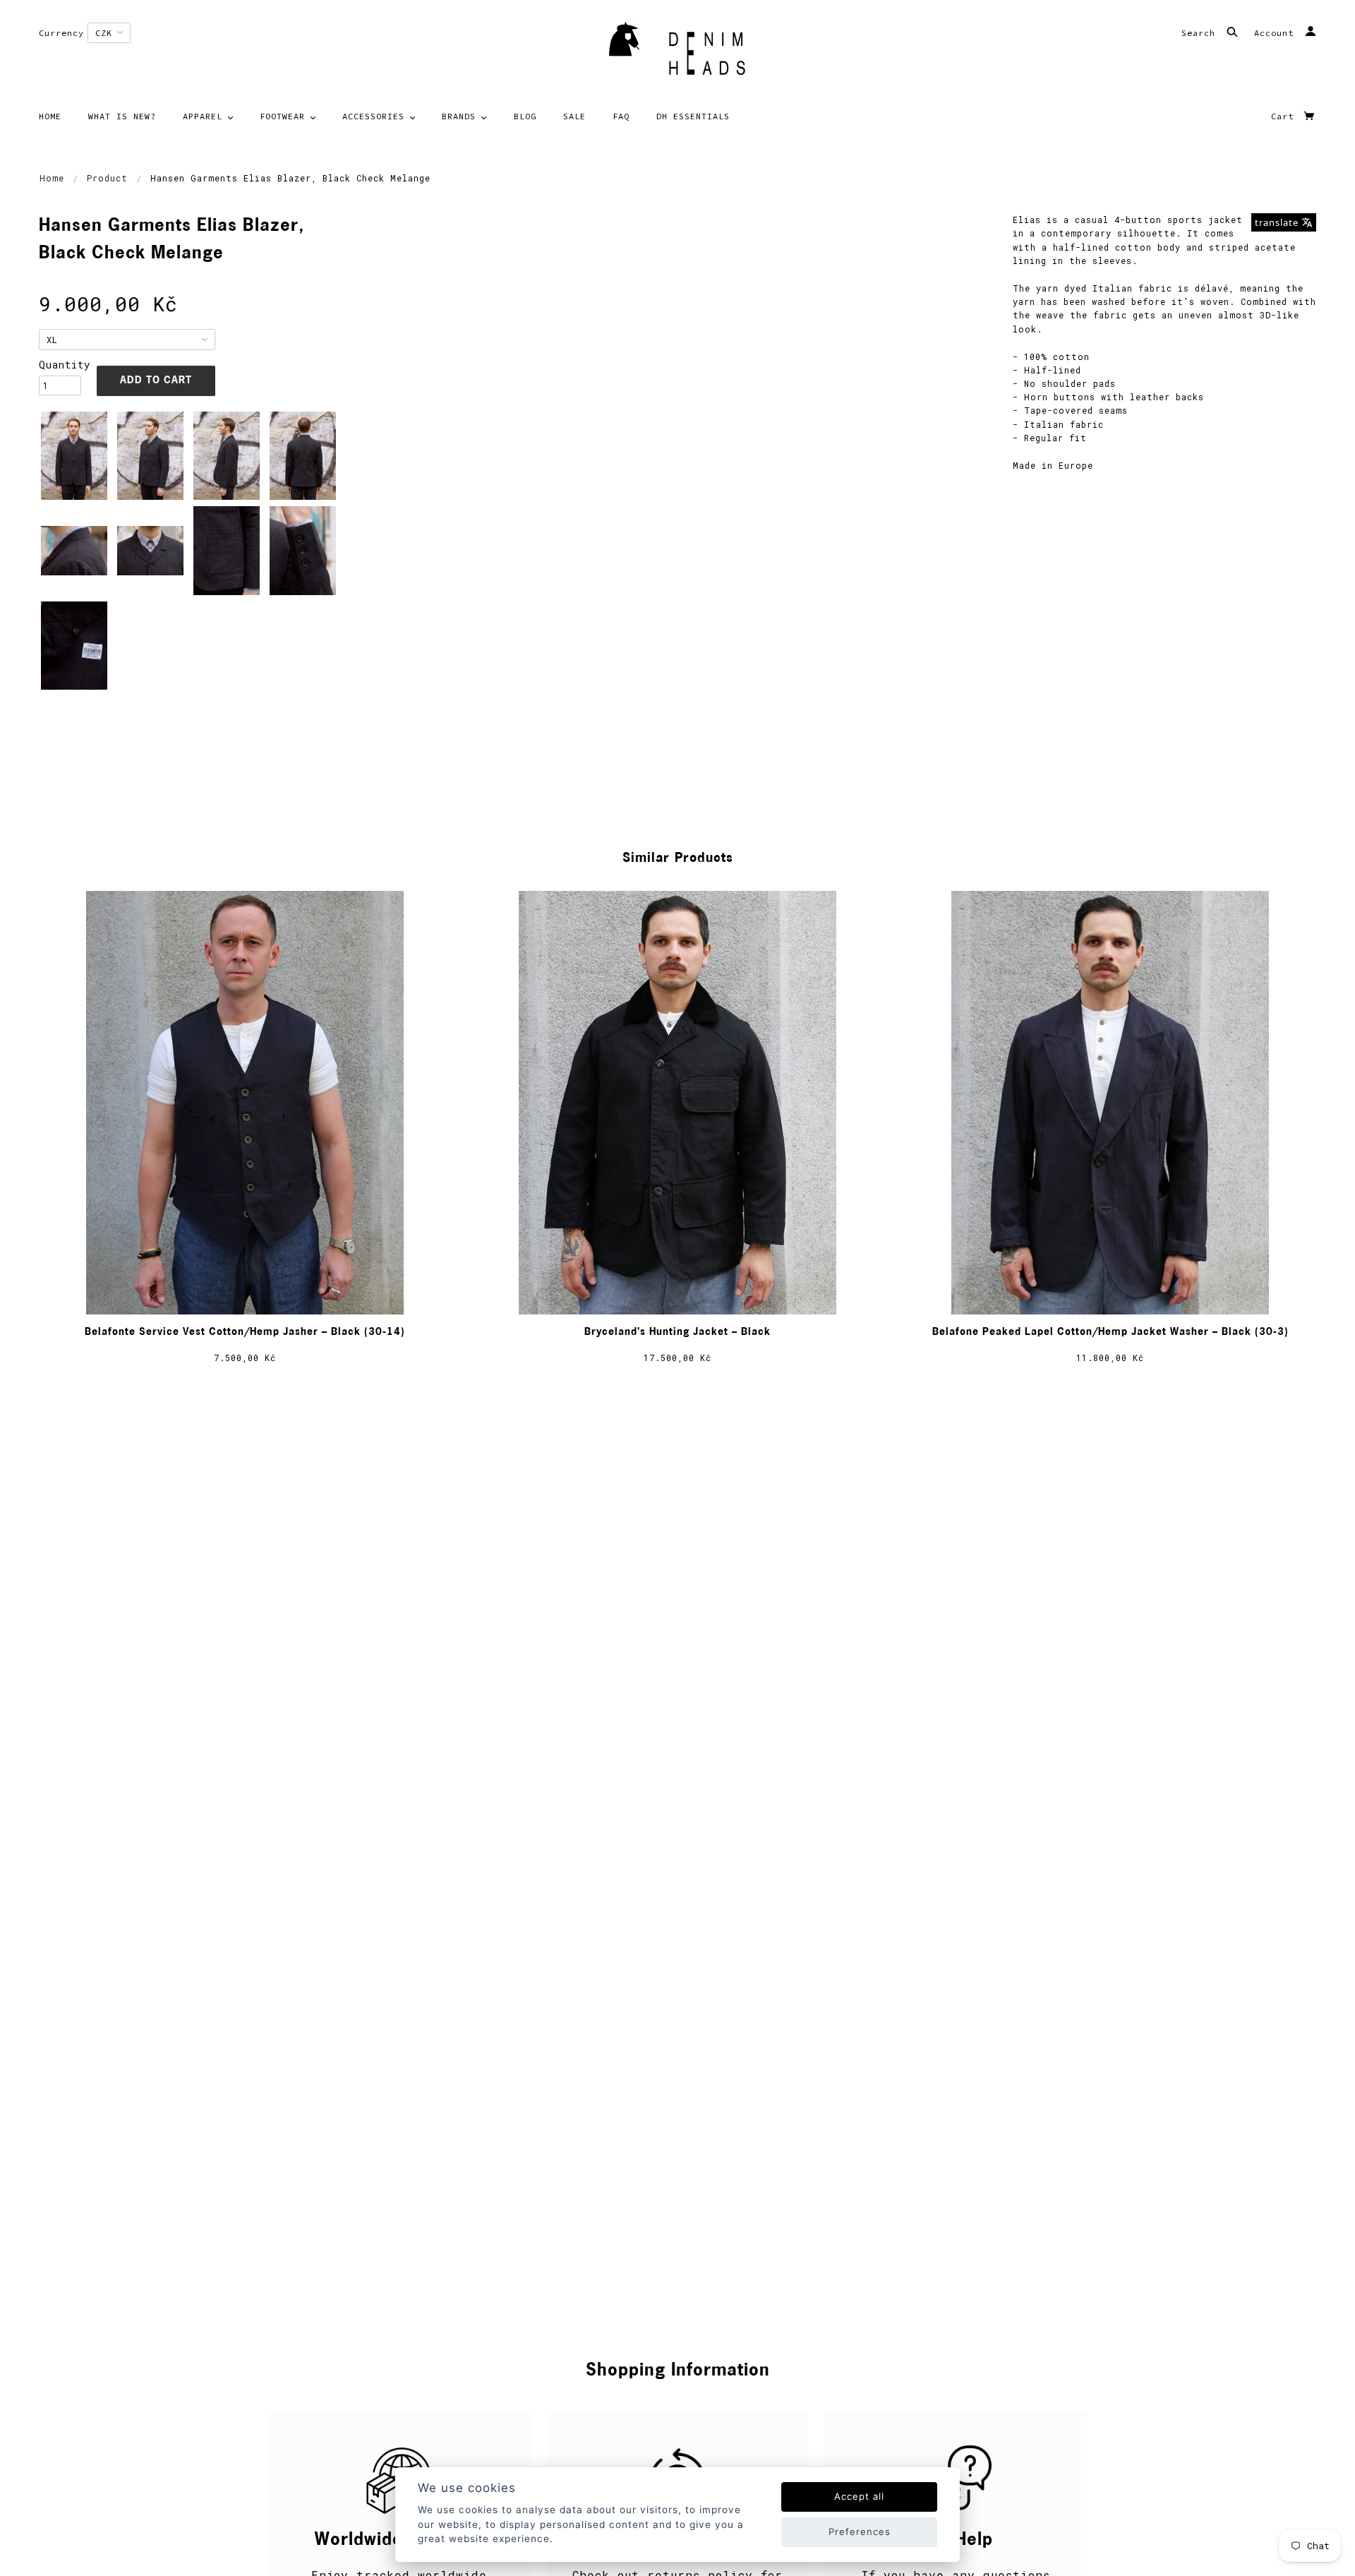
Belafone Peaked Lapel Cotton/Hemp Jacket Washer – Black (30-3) (1110, 1332)
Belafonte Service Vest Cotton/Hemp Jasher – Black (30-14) (245, 1332)
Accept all (859, 2496)
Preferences (860, 2532)
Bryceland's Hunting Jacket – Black (677, 1332)
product (107, 178)
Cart (1285, 116)
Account (1277, 33)
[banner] (677, 53)
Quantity (60, 365)
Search (1201, 33)
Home (52, 178)
